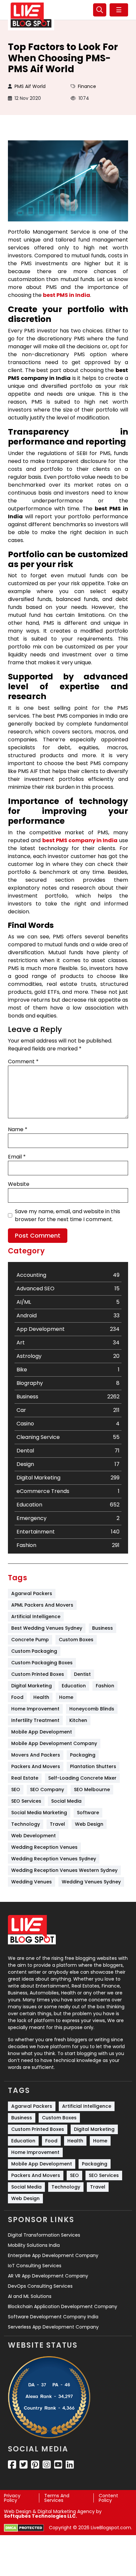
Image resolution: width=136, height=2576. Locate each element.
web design (89, 1824)
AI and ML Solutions (30, 2296)
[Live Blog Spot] (31, 15)
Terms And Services (57, 2498)
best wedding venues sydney (47, 1628)
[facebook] (12, 2465)
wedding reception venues (44, 1847)
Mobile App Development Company (54, 1743)
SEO (16, 1789)
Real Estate (25, 1778)
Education (74, 1686)
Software (88, 1813)
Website (19, 1184)
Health (41, 1697)
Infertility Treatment (35, 1720)
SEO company (47, 1789)
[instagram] (47, 2465)
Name (18, 1129)
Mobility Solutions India (34, 2245)
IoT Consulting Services (35, 2266)
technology (26, 1824)
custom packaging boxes (42, 1663)
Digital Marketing (32, 1686)
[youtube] (58, 2465)
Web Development (34, 1836)
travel (57, 1824)
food (17, 1697)
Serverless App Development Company (53, 2327)
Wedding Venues (32, 1882)
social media (66, 1801)
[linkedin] (70, 2465)
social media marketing (39, 1813)
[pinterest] (35, 2465)
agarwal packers (32, 1593)
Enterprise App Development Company (53, 2255)
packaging (83, 1755)
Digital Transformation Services (44, 2235)
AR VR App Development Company (48, 2276)
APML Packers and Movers (42, 1605)
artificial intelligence (36, 1617)
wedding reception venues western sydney (64, 1870)
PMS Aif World (30, 86)
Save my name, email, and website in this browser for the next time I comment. (68, 1215)
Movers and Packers (36, 1755)
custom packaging (34, 1651)
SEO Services (26, 1801)
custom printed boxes (38, 1674)
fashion (105, 1686)
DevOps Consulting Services (40, 2286)
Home (66, 1697)
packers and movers (36, 1766)
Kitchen (78, 1720)
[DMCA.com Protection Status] (24, 2528)
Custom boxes (76, 1640)
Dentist (82, 1674)
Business (102, 1628)
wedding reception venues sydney (54, 1859)
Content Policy (108, 2498)
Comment (23, 1061)
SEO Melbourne (92, 1789)
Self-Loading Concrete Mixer (82, 1778)
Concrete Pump (30, 1640)
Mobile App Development (42, 1732)
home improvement (35, 1709)
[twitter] (24, 2465)
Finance (87, 86)
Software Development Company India (53, 2317)
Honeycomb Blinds (92, 1709)
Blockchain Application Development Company (63, 2306)
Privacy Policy (12, 2498)
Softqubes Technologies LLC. (40, 2516)
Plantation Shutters (93, 1766)
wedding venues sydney (91, 1882)
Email (17, 1157)
